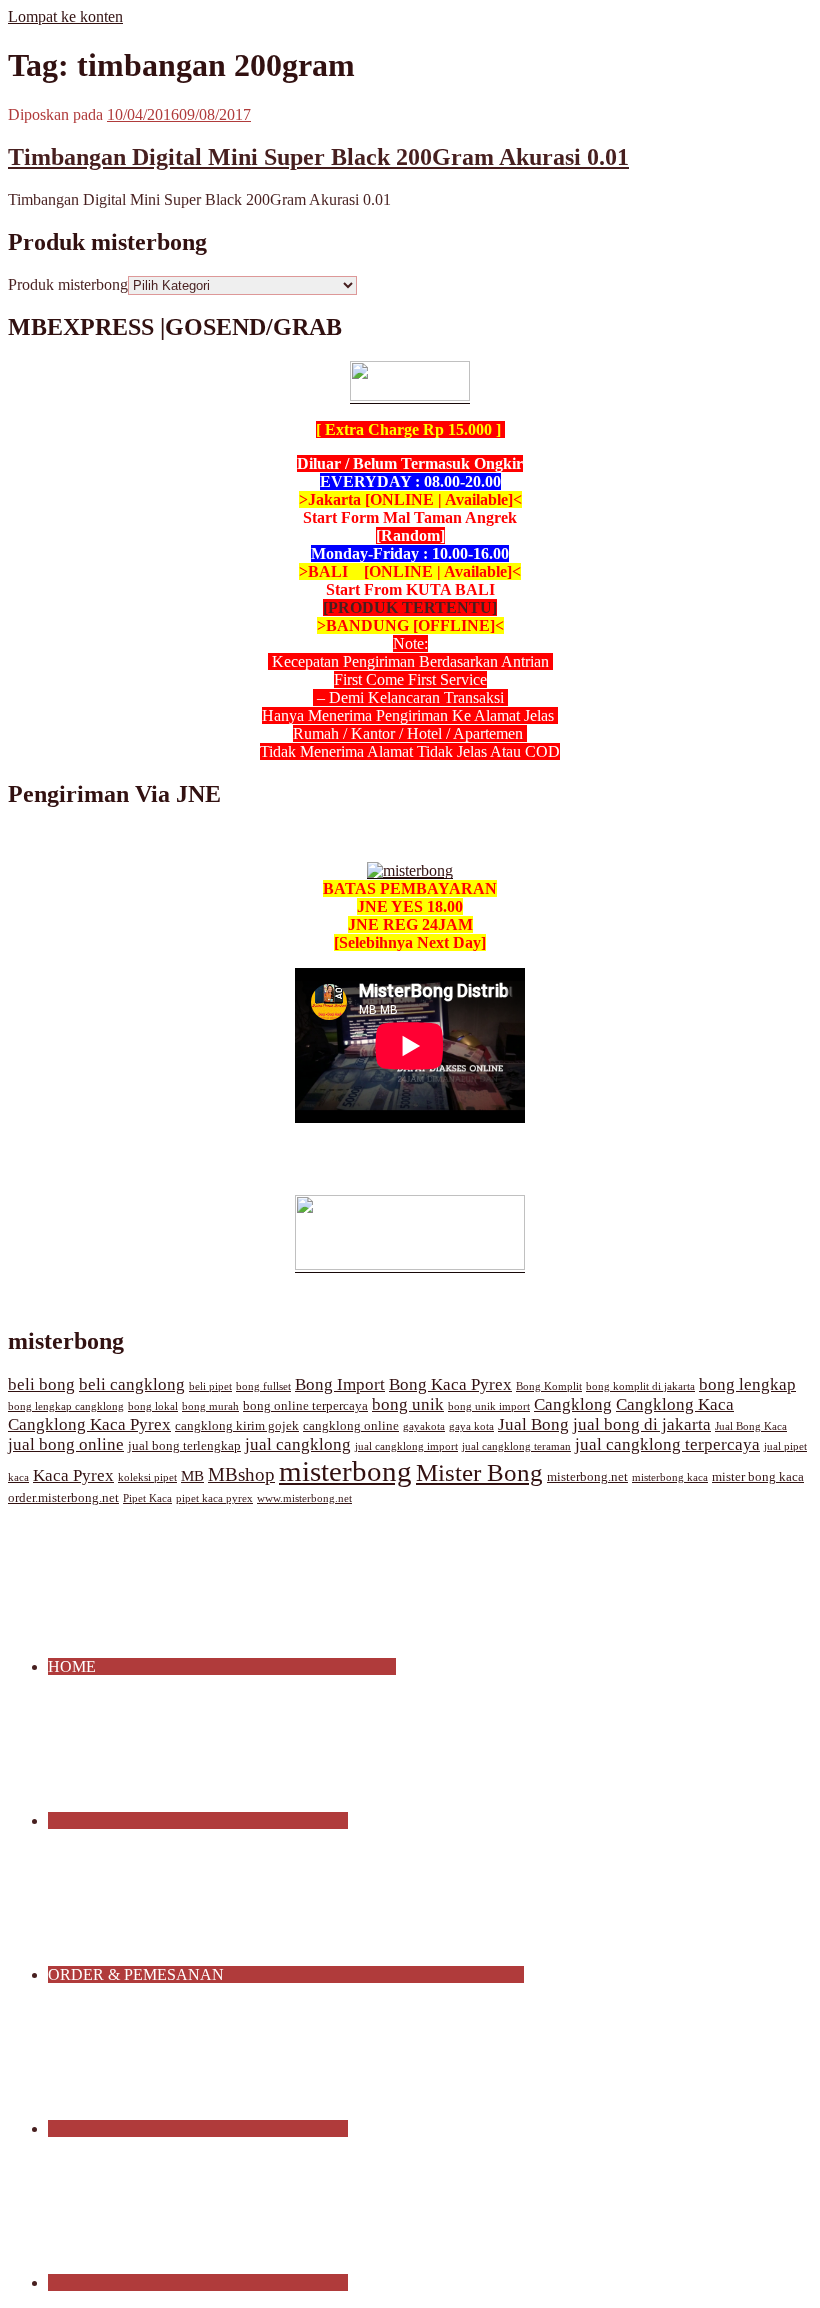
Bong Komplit (549, 1386)
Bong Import (340, 1384)
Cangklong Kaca (675, 1404)
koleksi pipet (147, 1477)
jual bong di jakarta (642, 1424)
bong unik (408, 1404)
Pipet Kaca (147, 1498)
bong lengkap (747, 1384)
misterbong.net (587, 1477)
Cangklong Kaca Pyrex (89, 1424)
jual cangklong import (406, 1446)
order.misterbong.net (63, 1498)
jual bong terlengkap (184, 1446)
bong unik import (489, 1406)
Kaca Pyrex (73, 1475)
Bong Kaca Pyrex (450, 1384)
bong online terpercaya (305, 1406)
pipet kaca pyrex (214, 1498)
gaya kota (471, 1426)
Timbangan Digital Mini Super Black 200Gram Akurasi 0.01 (318, 157)
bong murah (210, 1406)
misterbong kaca (670, 1477)
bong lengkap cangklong (66, 1406)
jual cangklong (298, 1444)
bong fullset (263, 1386)
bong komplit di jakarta (640, 1386)
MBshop (241, 1474)
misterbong (345, 1471)
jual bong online (66, 1444)
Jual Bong (533, 1424)
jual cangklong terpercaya (667, 1444)
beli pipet (210, 1386)
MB (192, 1476)
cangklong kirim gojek (237, 1426)
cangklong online (351, 1426)
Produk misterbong (68, 284)
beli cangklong (132, 1384)
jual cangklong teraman (516, 1446)
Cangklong (573, 1404)
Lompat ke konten (65, 16)
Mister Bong (479, 1472)
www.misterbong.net (304, 1498)
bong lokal (153, 1406)
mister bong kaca (758, 1477)
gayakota (424, 1426)
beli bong (41, 1384)
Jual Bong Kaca (751, 1426)
